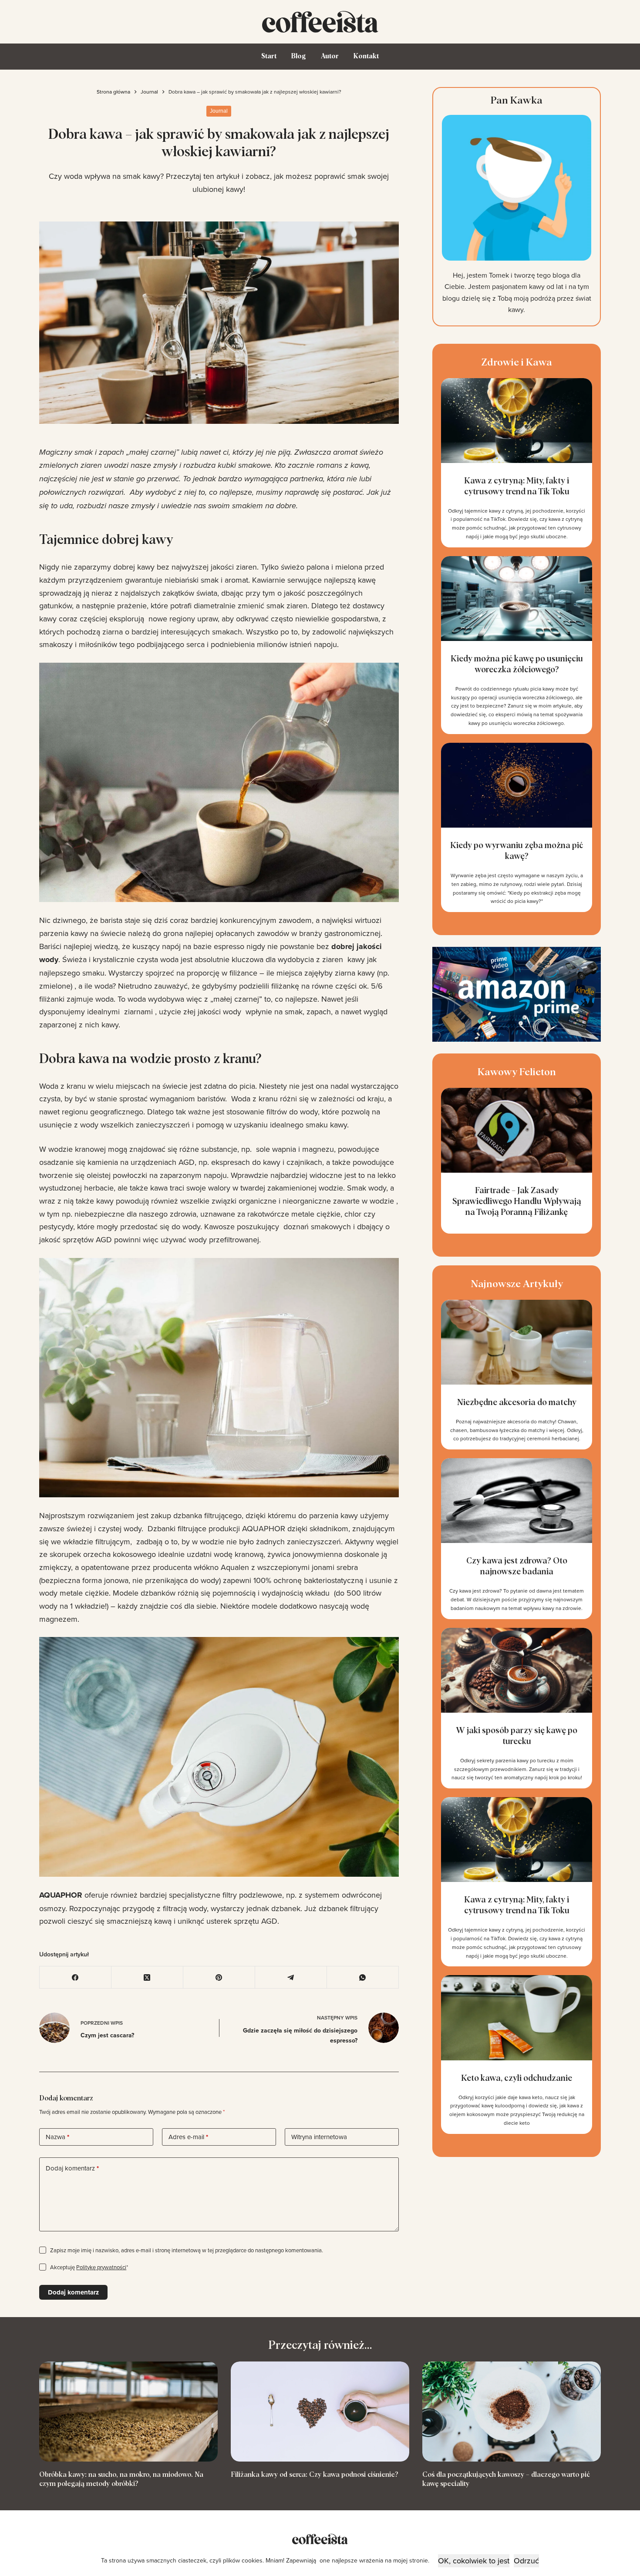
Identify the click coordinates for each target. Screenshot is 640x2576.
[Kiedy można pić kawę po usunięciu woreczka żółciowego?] (517, 645)
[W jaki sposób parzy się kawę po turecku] (517, 1708)
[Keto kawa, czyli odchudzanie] (517, 2054)
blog (299, 56)
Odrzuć (526, 2561)
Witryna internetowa (319, 2137)
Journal (219, 111)
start (269, 56)
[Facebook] (76, 1977)
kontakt (366, 56)
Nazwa (57, 2137)
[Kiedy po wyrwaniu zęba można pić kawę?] (517, 827)
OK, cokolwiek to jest (474, 2561)
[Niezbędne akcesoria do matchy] (517, 1375)
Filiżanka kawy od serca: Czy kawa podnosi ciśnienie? (315, 2475)
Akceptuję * (89, 2267)
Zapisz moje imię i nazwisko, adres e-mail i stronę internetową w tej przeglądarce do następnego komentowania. (187, 2250)
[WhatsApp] (363, 1977)
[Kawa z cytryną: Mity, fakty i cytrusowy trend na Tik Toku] (517, 463)
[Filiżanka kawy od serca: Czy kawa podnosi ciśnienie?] (320, 2412)
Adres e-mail (188, 2137)
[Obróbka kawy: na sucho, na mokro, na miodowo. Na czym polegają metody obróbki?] (128, 2412)
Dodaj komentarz (72, 2168)
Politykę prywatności (101, 2267)
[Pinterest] (219, 1977)
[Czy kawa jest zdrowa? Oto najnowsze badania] (517, 1538)
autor (330, 56)
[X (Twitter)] (147, 1977)
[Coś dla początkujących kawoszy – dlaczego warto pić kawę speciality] (512, 2412)
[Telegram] (291, 1977)
